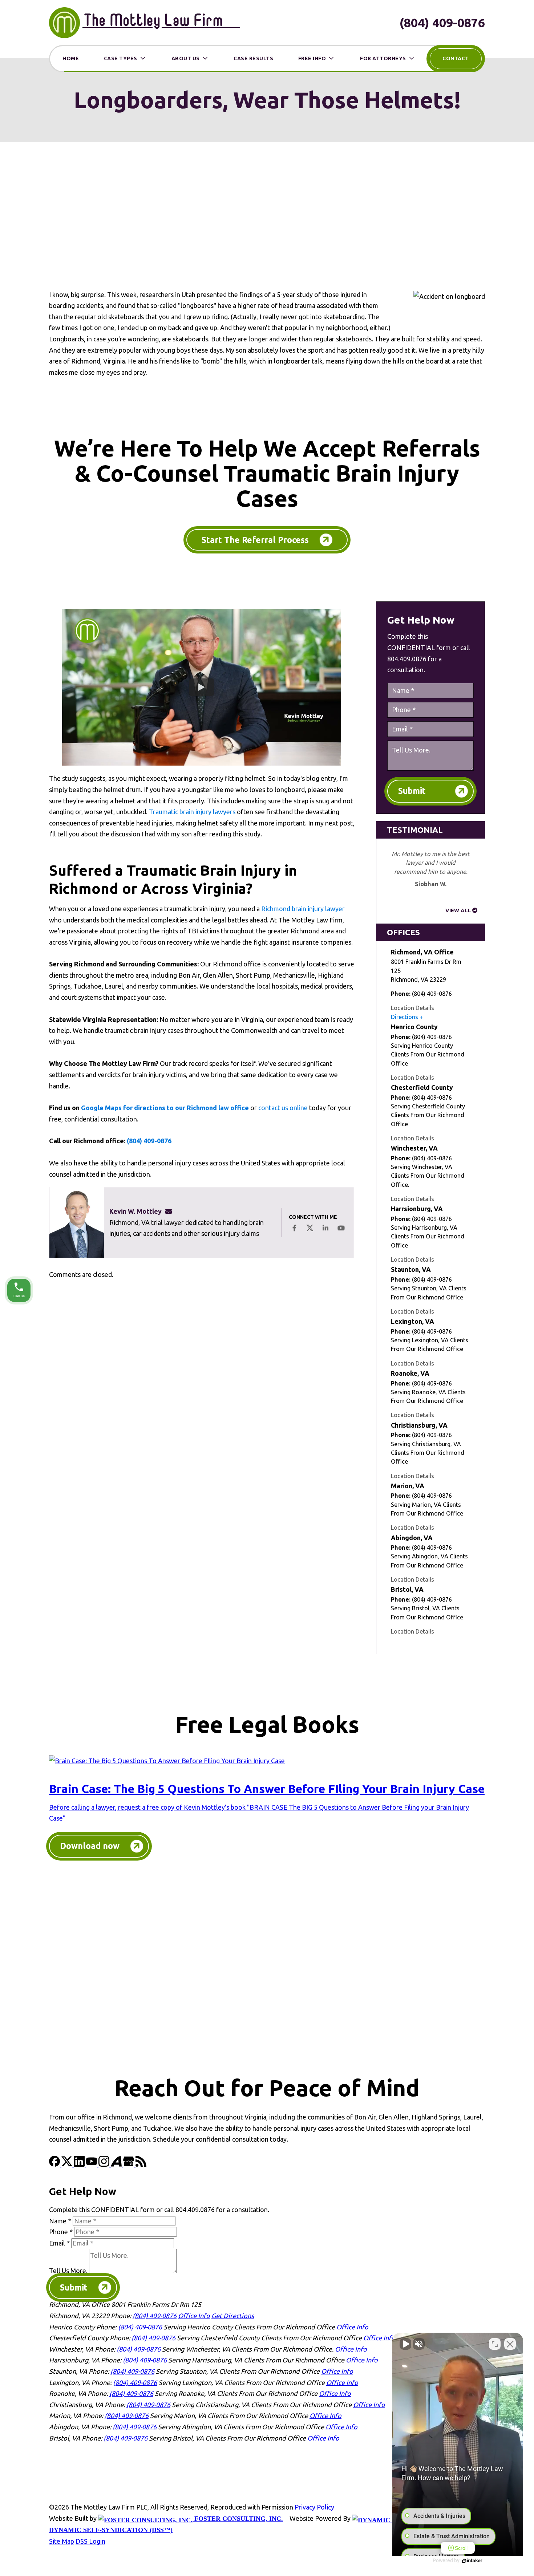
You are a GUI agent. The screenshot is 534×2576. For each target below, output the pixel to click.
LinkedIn (325, 1228)
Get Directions (233, 2316)
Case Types (121, 58)
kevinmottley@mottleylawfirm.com (171, 1211)
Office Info (194, 2316)
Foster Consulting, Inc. (238, 2519)
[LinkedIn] (80, 2164)
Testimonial (415, 830)
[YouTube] (92, 2164)
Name (60, 2221)
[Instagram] (105, 2164)
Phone (61, 2232)
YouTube (341, 1228)
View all (458, 910)
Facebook (294, 1228)
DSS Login (90, 2541)
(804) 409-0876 (442, 23)
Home (71, 58)
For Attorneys (383, 58)
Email (59, 2243)
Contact (456, 58)
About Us (186, 58)
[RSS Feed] (141, 2164)
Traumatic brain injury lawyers (192, 812)
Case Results (253, 58)
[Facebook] (55, 2164)
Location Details (412, 1008)
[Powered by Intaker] (472, 2561)
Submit (412, 791)
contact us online (283, 1108)
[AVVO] (117, 2164)
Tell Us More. (68, 2271)
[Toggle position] (495, 2344)
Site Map (62, 2541)
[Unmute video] (405, 2344)
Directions (404, 1017)
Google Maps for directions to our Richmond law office (165, 1108)
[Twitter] (68, 2164)
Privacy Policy (314, 2507)
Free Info (312, 58)
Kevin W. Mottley (135, 1211)
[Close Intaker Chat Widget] (510, 2344)
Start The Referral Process (255, 540)
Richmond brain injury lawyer (303, 909)
